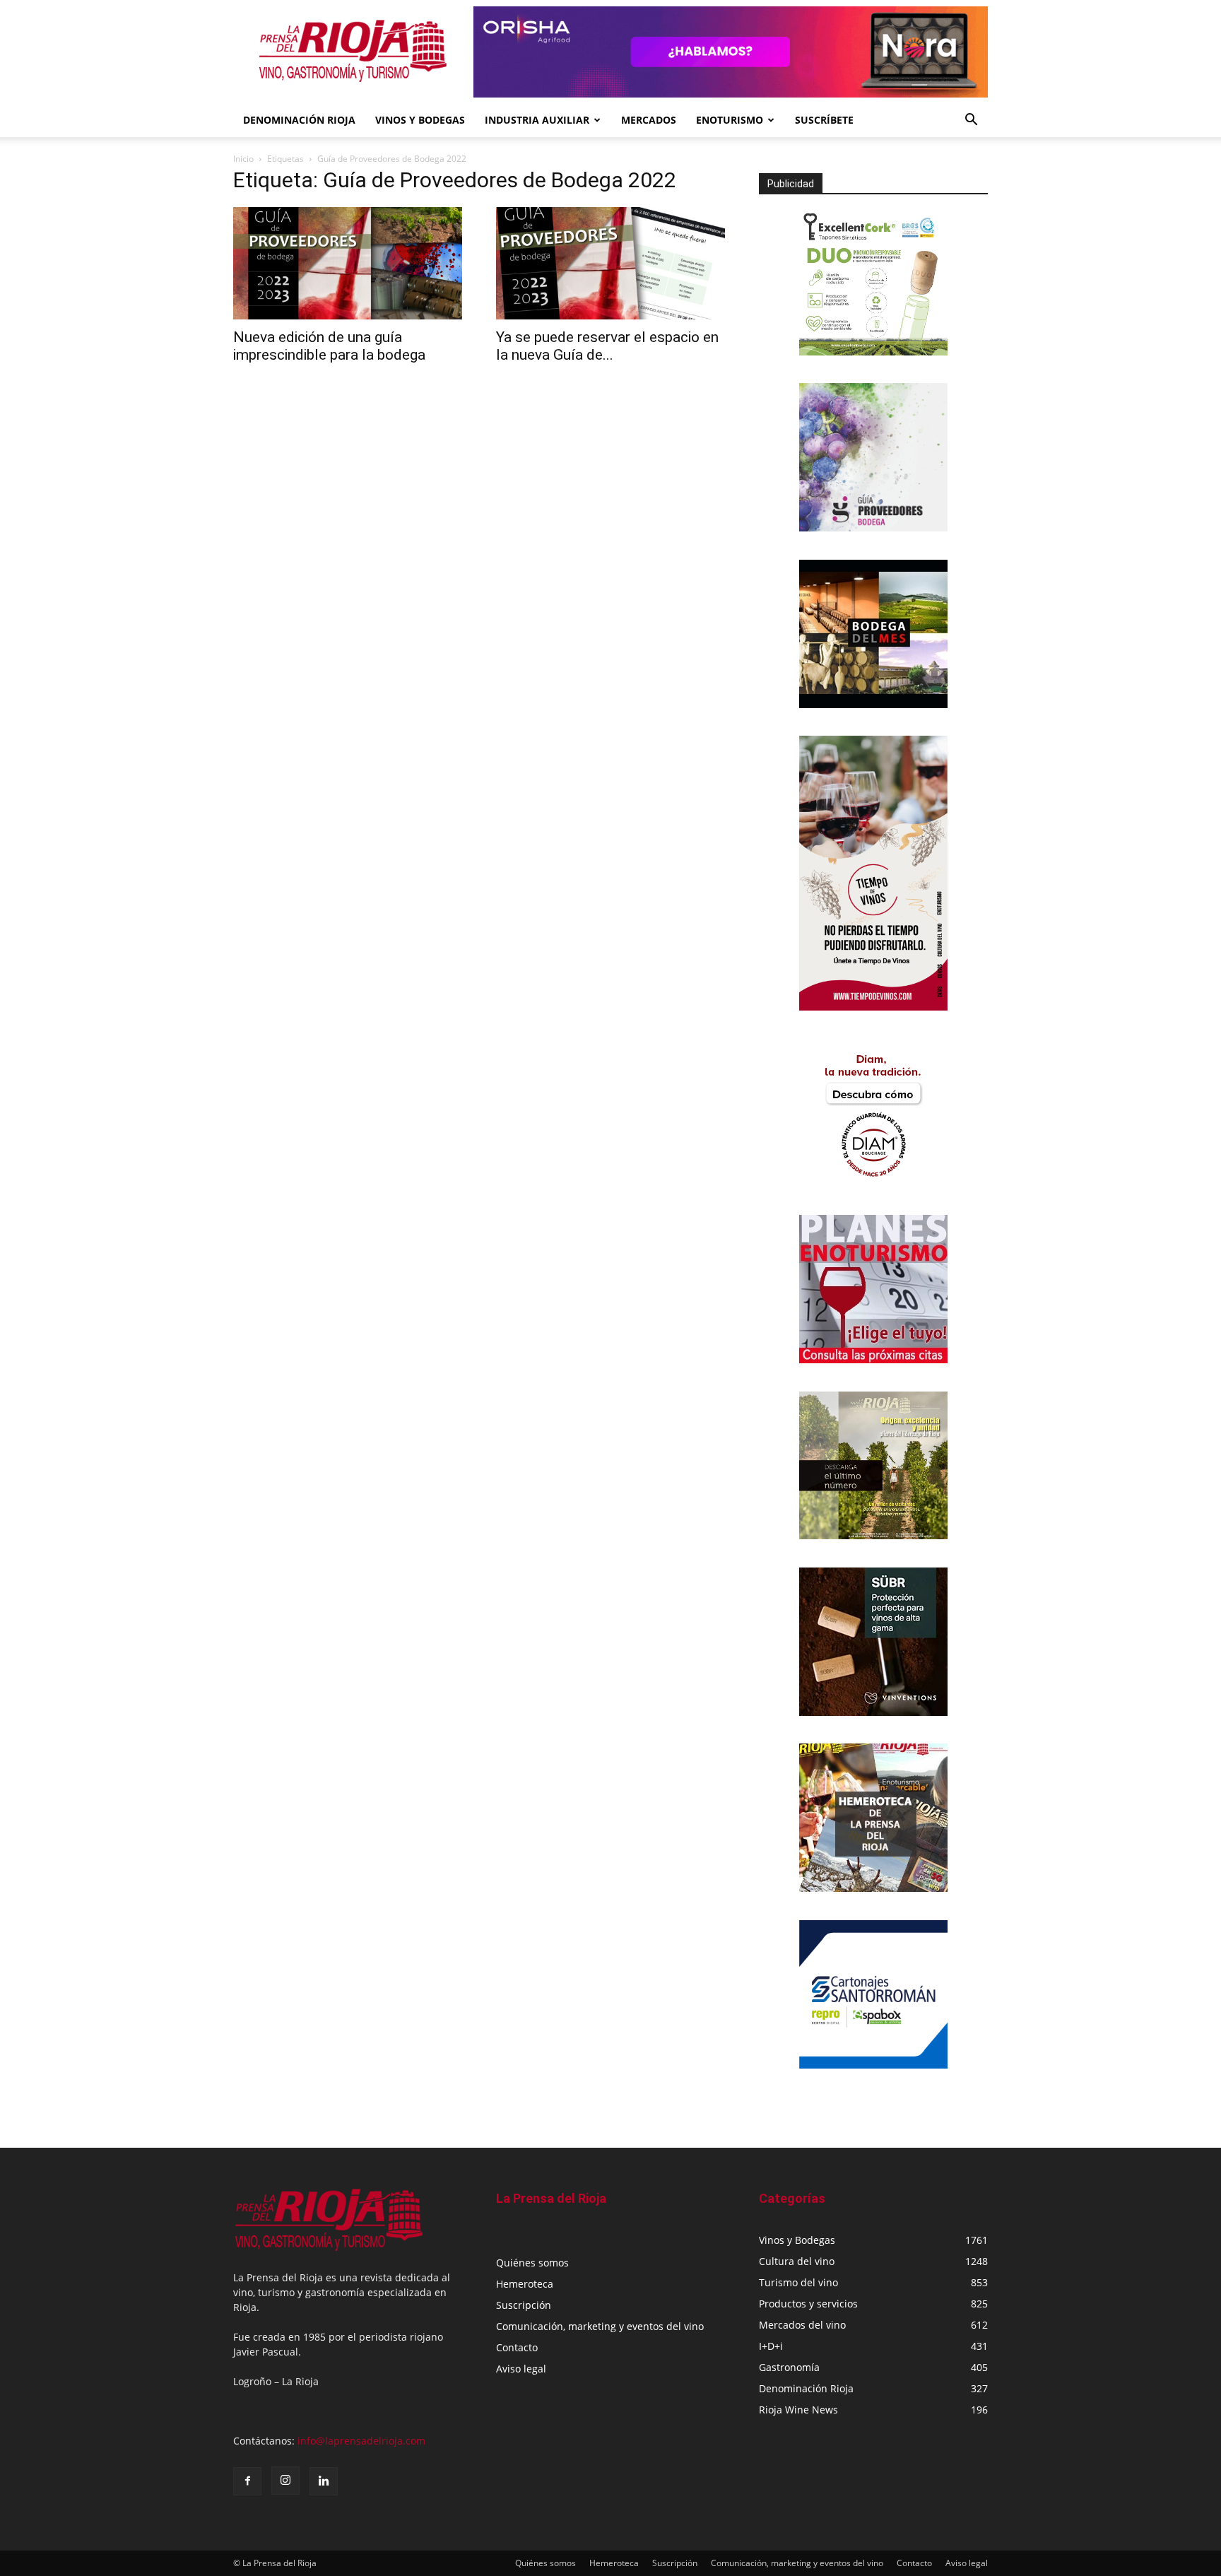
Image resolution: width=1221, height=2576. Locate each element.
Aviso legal (521, 2369)
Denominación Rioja (299, 120)
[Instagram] (285, 2481)
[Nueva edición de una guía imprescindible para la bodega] (348, 263)
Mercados (649, 120)
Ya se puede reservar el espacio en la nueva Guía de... (607, 346)
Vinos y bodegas (420, 120)
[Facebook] (247, 2481)
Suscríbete (824, 120)
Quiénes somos (532, 2263)
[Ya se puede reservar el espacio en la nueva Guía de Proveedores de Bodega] (610, 263)
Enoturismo (730, 120)
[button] (971, 121)
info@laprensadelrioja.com (361, 2441)
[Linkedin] (324, 2481)
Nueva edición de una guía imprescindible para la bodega (329, 346)
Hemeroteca (525, 2284)
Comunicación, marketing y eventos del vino (600, 2326)
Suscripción (524, 2305)
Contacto (517, 2347)
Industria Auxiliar (537, 120)
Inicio (243, 159)
